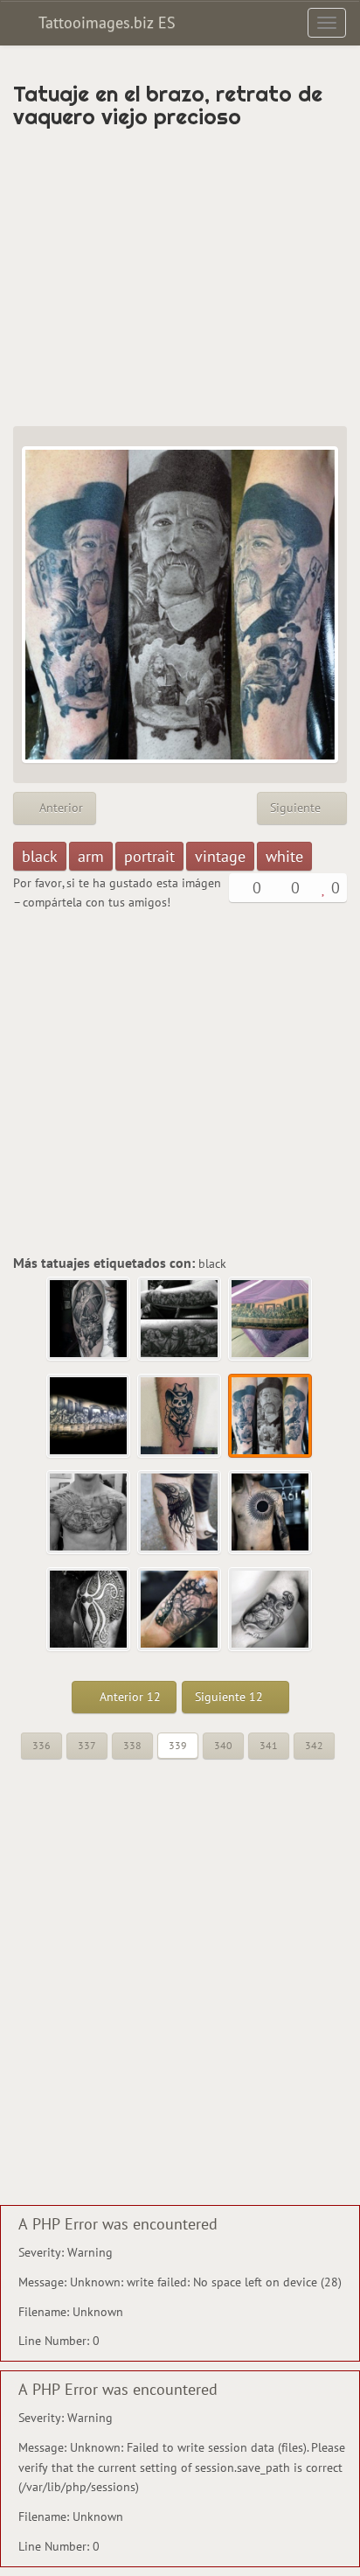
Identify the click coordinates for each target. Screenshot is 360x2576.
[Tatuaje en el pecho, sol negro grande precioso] (271, 1513)
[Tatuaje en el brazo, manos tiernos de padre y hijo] (180, 1610)
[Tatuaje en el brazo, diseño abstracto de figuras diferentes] (89, 1319)
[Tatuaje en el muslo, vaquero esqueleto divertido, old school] (180, 1417)
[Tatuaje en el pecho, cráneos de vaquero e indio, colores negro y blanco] (89, 1513)
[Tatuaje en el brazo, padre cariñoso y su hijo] (271, 1610)
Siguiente (297, 808)
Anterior (59, 808)
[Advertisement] (180, 277)
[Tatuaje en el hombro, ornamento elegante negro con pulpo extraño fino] (89, 1610)
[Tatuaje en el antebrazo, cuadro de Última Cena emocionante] (271, 1319)
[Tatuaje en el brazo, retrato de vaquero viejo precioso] (271, 1417)
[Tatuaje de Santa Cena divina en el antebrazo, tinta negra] (180, 1319)
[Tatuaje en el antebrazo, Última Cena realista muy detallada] (89, 1417)
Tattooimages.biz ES (105, 22)
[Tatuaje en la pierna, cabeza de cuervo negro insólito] (180, 1513)
